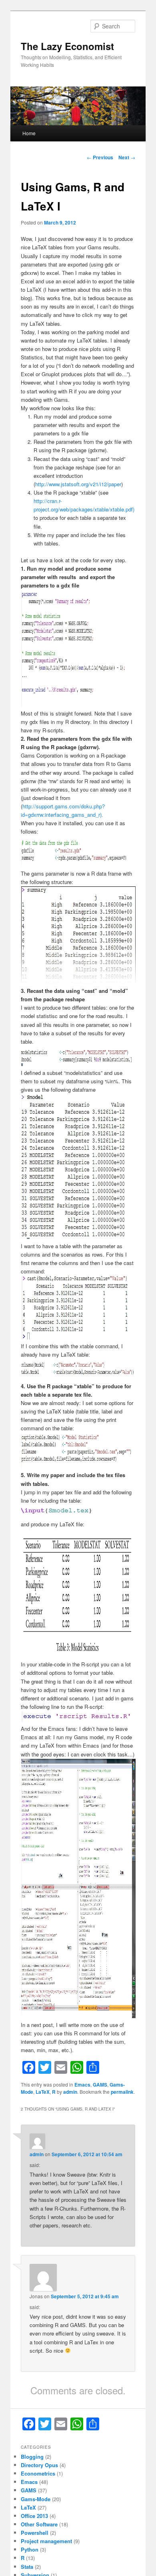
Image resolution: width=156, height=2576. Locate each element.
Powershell (35, 2533)
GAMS (100, 2085)
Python (30, 2549)
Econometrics (38, 2473)
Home (29, 133)
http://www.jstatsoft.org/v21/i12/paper (78, 484)
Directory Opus (39, 2465)
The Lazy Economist (67, 46)
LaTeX (43, 2092)
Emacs (82, 2085)
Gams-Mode (36, 2499)
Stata (27, 2567)
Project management (46, 2541)
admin (70, 2092)
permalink (122, 2092)
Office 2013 (34, 2516)
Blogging (32, 2457)
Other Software (39, 2524)
